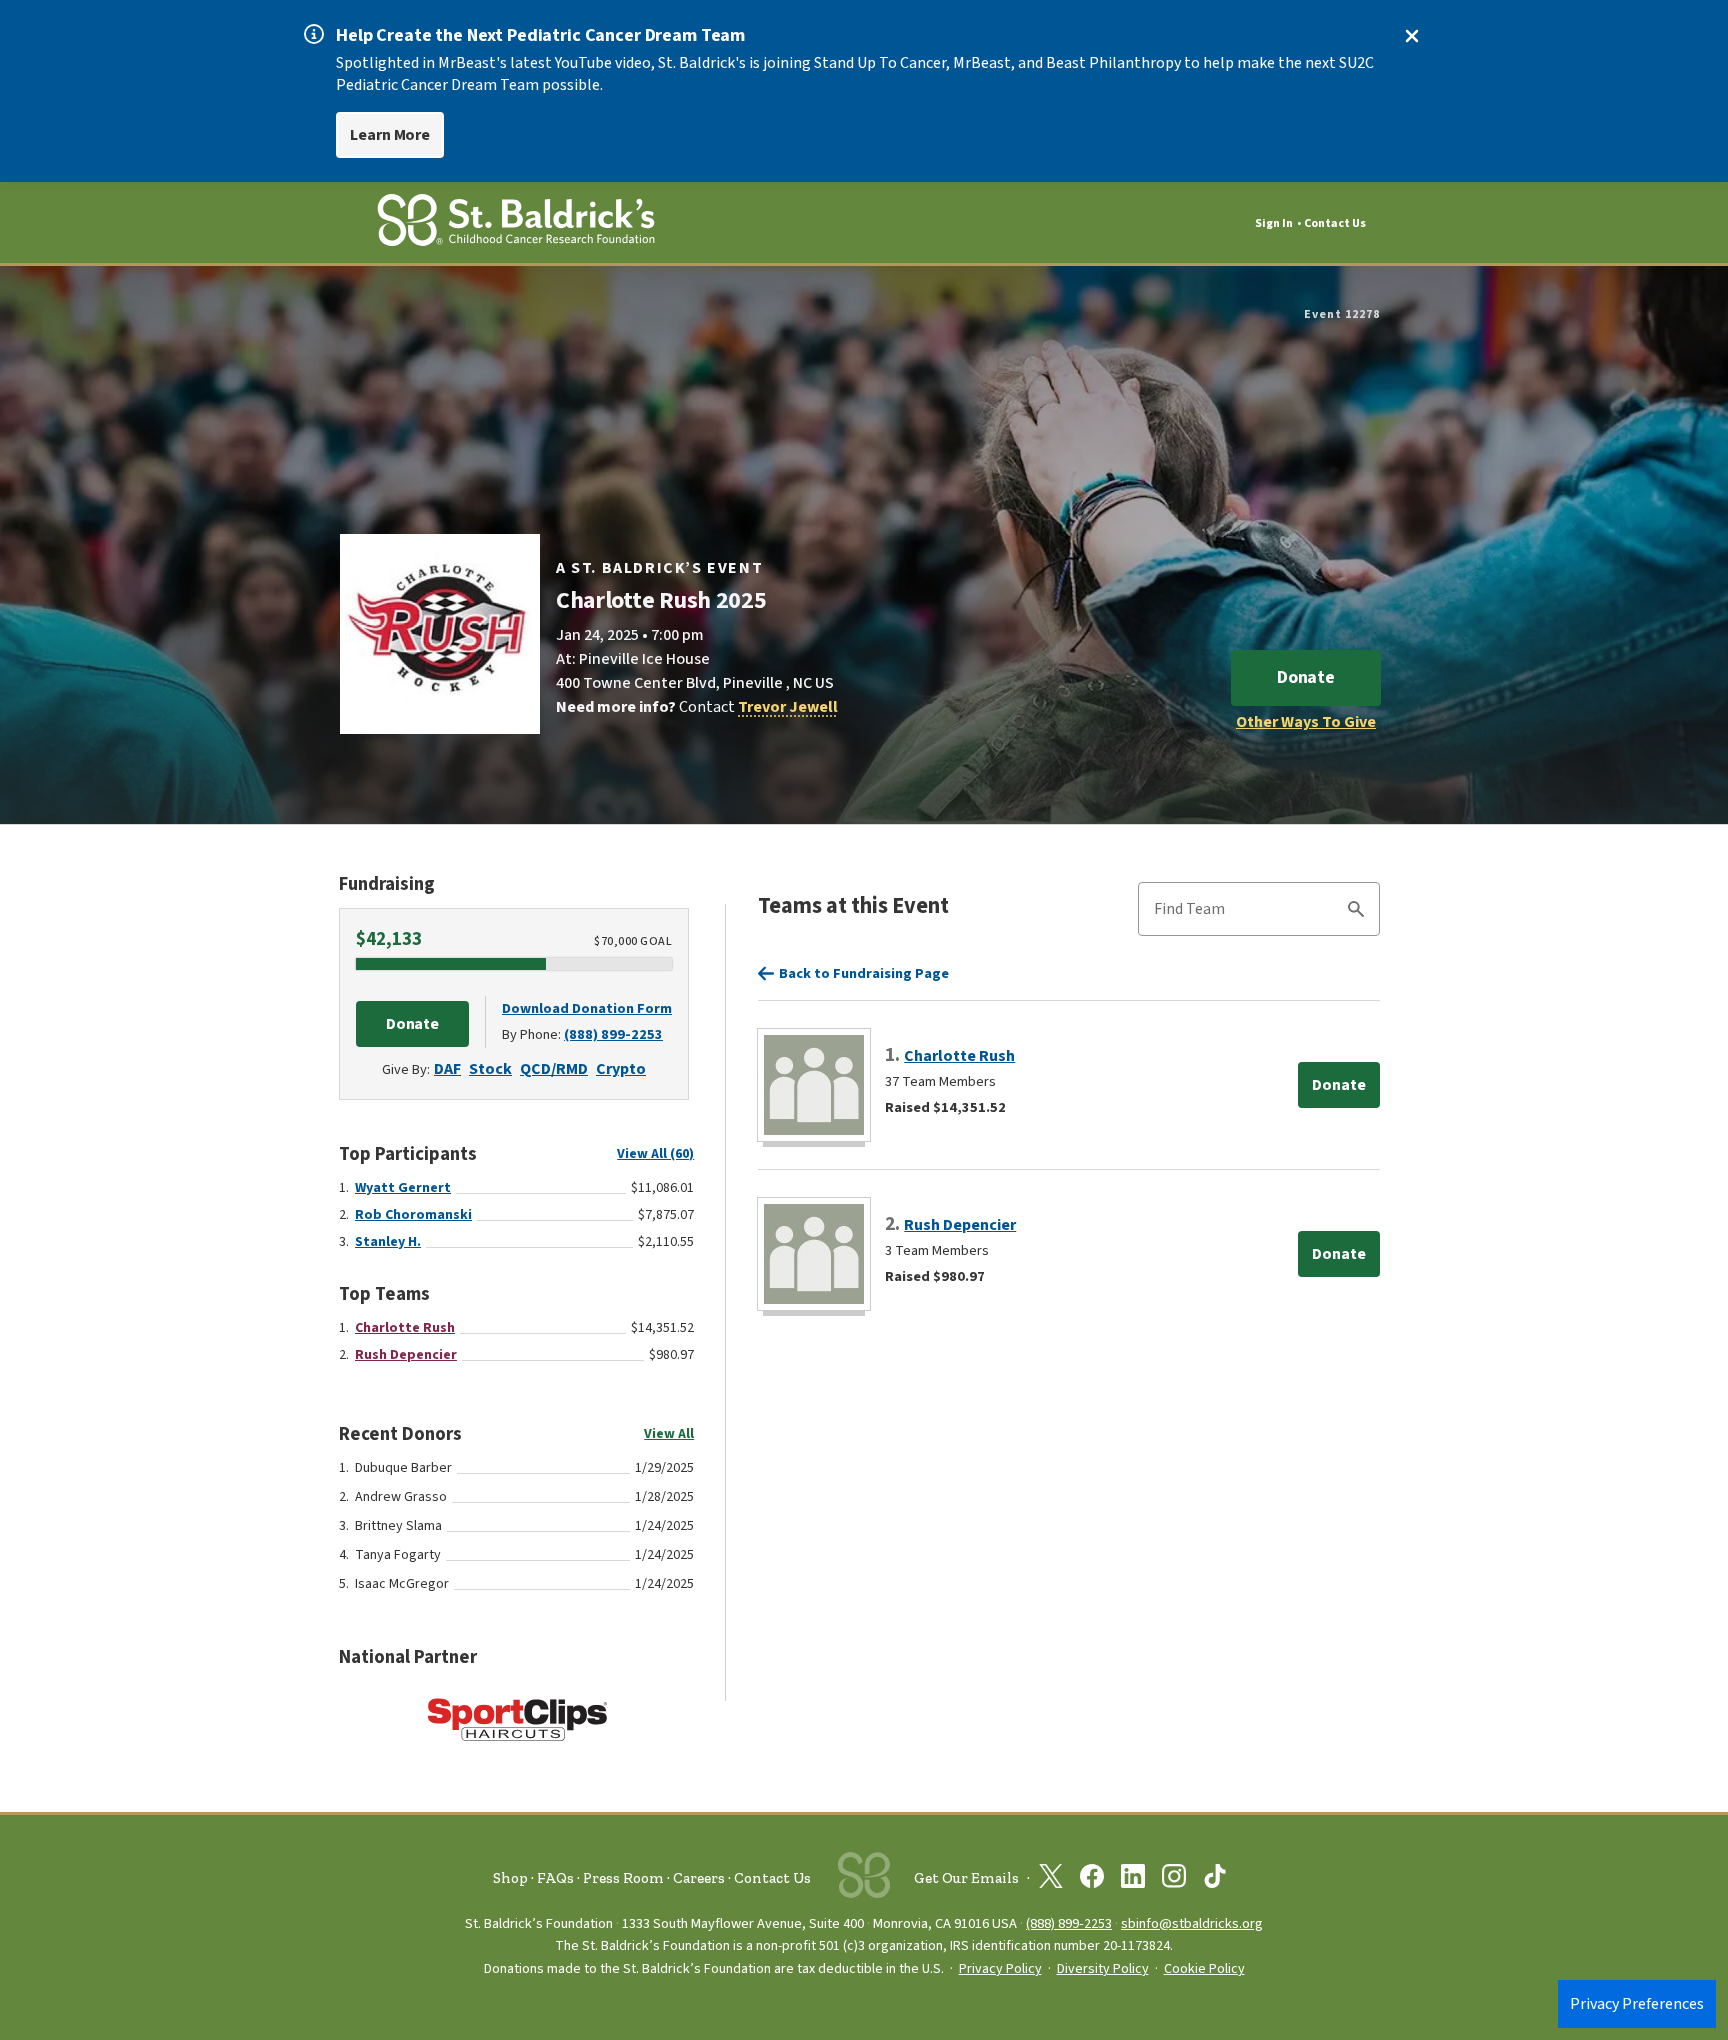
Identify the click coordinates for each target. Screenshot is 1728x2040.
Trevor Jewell (788, 707)
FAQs (555, 1878)
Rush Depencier (406, 1355)
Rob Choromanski (413, 1215)
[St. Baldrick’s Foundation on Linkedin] (1133, 1880)
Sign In (1274, 223)
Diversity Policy (1103, 1969)
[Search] (1356, 912)
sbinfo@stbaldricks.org (1192, 1923)
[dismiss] (1412, 36)
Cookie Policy (1204, 1969)
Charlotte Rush (405, 1328)
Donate (1306, 677)
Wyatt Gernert (403, 1188)
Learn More (390, 135)
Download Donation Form (587, 1008)
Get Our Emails (966, 1878)
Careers (699, 1878)
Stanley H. (388, 1242)
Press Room (623, 1878)
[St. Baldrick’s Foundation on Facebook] (1092, 1880)
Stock (490, 1069)
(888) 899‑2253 (1069, 1923)
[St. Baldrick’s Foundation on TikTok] (1215, 1880)
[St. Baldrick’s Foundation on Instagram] (1174, 1880)
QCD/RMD (554, 1069)
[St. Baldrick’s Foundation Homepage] (516, 223)
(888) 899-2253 (613, 1034)
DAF (447, 1069)
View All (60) (655, 1154)
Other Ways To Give (1306, 722)
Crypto (621, 1069)
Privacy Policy (1000, 1969)
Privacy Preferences (1637, 2004)
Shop (510, 1878)
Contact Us (1335, 223)
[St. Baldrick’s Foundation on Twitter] (1051, 1880)
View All (669, 1434)
